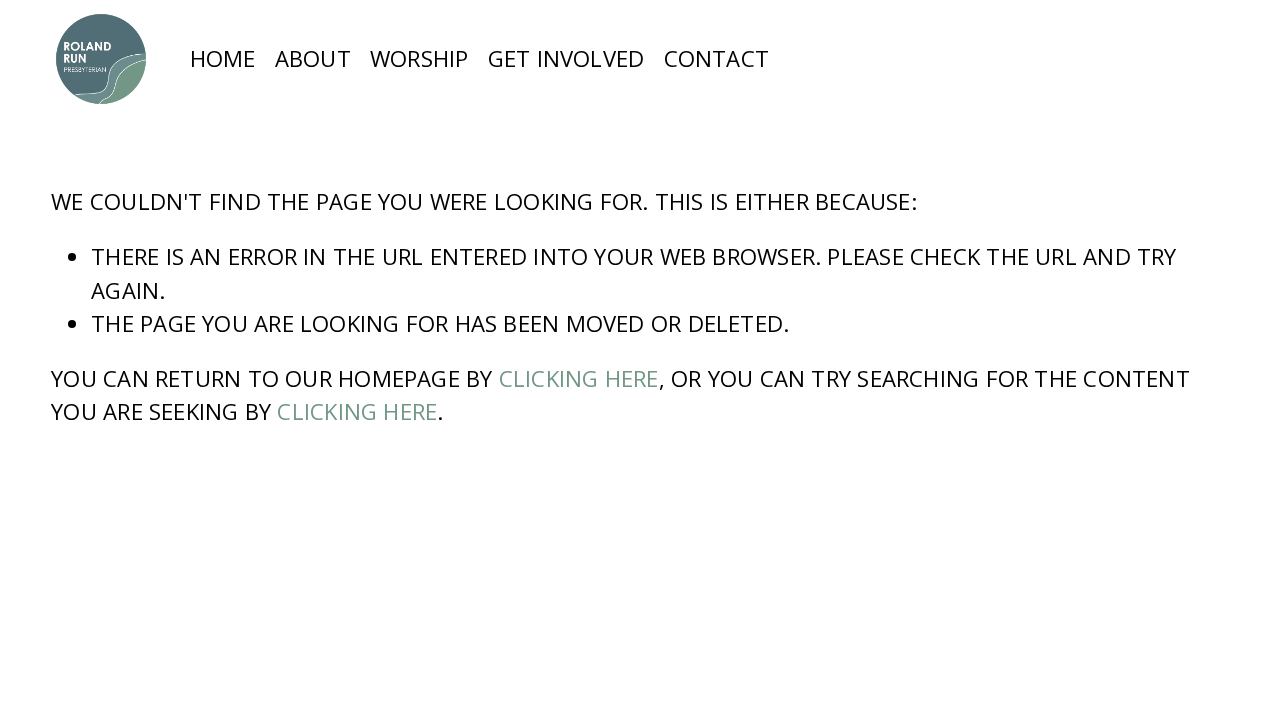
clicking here (579, 378)
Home (223, 58)
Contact (717, 58)
